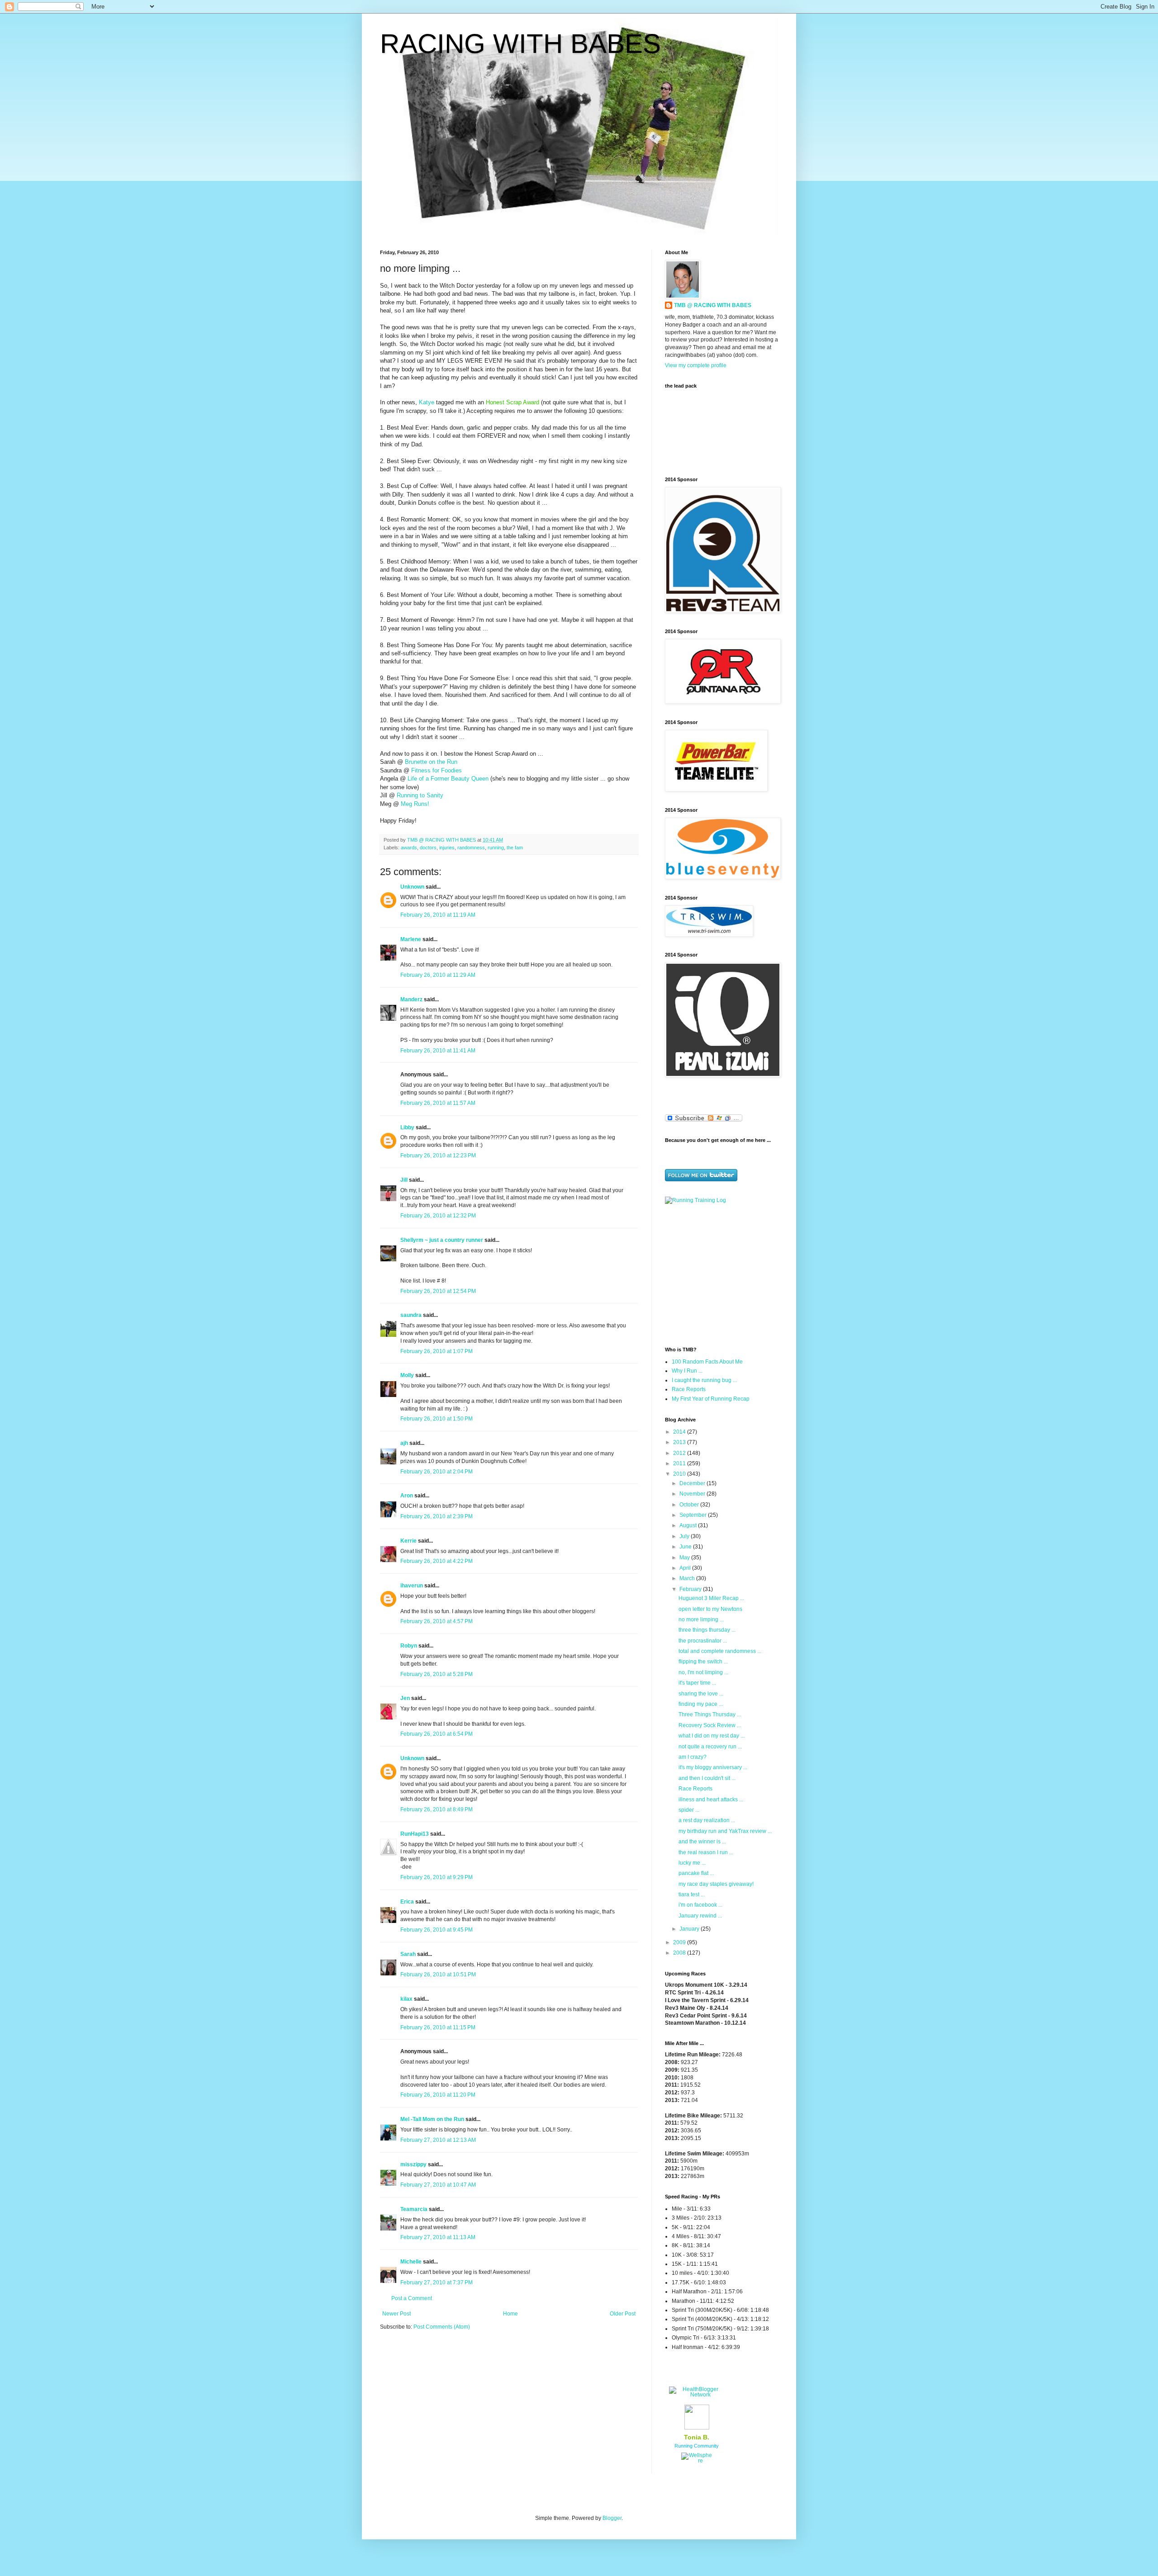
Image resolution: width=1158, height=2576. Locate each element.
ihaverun (412, 1586)
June (686, 1547)
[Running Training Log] (695, 1200)
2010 (680, 1474)
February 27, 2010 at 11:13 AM (438, 2237)
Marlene (411, 939)
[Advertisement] (721, 1274)
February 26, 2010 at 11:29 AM (438, 975)
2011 (680, 1463)
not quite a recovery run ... (710, 1747)
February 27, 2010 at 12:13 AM (438, 2140)
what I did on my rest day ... (712, 1736)
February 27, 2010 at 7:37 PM (437, 2282)
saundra (411, 1315)
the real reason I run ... (706, 1852)
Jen (405, 1698)
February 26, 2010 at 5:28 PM (437, 1674)
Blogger (612, 2518)
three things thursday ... (707, 1630)
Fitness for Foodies (437, 770)
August (689, 1525)
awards (409, 848)
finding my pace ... (701, 1704)
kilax (406, 1999)
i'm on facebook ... (700, 1905)
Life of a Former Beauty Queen (448, 779)
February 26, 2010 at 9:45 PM (437, 1930)
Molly (407, 1375)
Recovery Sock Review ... (710, 1725)
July (685, 1536)
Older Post (623, 2314)
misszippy (413, 2164)
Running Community (697, 2446)
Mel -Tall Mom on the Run (432, 2119)
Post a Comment (412, 2298)
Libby (407, 1127)
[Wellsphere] (697, 2461)
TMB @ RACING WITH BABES (713, 305)
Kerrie (408, 1541)
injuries (447, 848)
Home (510, 2314)
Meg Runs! (415, 804)
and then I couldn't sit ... (707, 1778)
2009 (680, 1942)
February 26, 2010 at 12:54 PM (438, 1291)
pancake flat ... (696, 1873)
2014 (680, 1432)
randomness (471, 848)
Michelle (411, 2262)
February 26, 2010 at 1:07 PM (437, 1351)
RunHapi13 (415, 1834)
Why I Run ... (687, 1371)
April (686, 1568)
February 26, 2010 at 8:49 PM (437, 1809)
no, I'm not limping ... (703, 1672)
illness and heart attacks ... (711, 1799)
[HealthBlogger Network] (697, 2395)
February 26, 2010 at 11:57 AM (438, 1103)
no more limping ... (701, 1619)
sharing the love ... (701, 1694)
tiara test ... (692, 1894)
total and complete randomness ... (720, 1651)
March (688, 1578)
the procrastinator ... (703, 1641)
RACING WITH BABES (520, 44)
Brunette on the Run (431, 762)
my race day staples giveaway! (716, 1884)
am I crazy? (693, 1757)
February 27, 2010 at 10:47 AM (438, 2185)
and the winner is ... (702, 1842)
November (693, 1494)
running (496, 848)
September (694, 1515)
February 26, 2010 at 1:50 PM (437, 1419)
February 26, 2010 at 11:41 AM (438, 1051)
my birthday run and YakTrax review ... (725, 1831)
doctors (428, 848)
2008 (680, 1953)
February (691, 1589)
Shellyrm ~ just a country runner (442, 1240)
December (693, 1483)
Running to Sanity (420, 795)
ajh (404, 1443)
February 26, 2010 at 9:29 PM (437, 1877)
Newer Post (396, 2314)
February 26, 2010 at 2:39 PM (437, 1516)
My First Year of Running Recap (711, 1399)
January (690, 1929)
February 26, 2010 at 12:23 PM (438, 1155)
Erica (407, 1902)
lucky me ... (692, 1863)
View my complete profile (696, 365)
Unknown (412, 887)
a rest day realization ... (707, 1820)
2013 (680, 1442)
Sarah (408, 1954)
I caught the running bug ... (704, 1380)
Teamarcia (414, 2209)
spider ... (689, 1810)
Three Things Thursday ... (710, 1714)
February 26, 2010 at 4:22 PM (437, 1561)
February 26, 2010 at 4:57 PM (437, 1621)
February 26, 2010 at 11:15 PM (438, 2027)
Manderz (411, 999)
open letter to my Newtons (710, 1609)
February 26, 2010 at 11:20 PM (438, 2095)
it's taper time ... (697, 1683)
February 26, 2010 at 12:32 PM (438, 1216)
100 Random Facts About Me (707, 1362)
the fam (515, 848)
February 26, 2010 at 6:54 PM (437, 1734)
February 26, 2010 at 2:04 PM (437, 1472)
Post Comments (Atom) (442, 2327)
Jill (404, 1180)
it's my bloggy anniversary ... (713, 1767)
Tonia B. (697, 2437)
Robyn (409, 1646)
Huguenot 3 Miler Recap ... (711, 1598)
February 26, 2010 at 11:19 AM (438, 915)
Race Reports (689, 1389)
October (690, 1505)
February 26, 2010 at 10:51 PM (438, 1975)
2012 (680, 1453)
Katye (427, 402)
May (685, 1558)
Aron (407, 1496)
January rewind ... (700, 1916)
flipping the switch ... (703, 1662)
